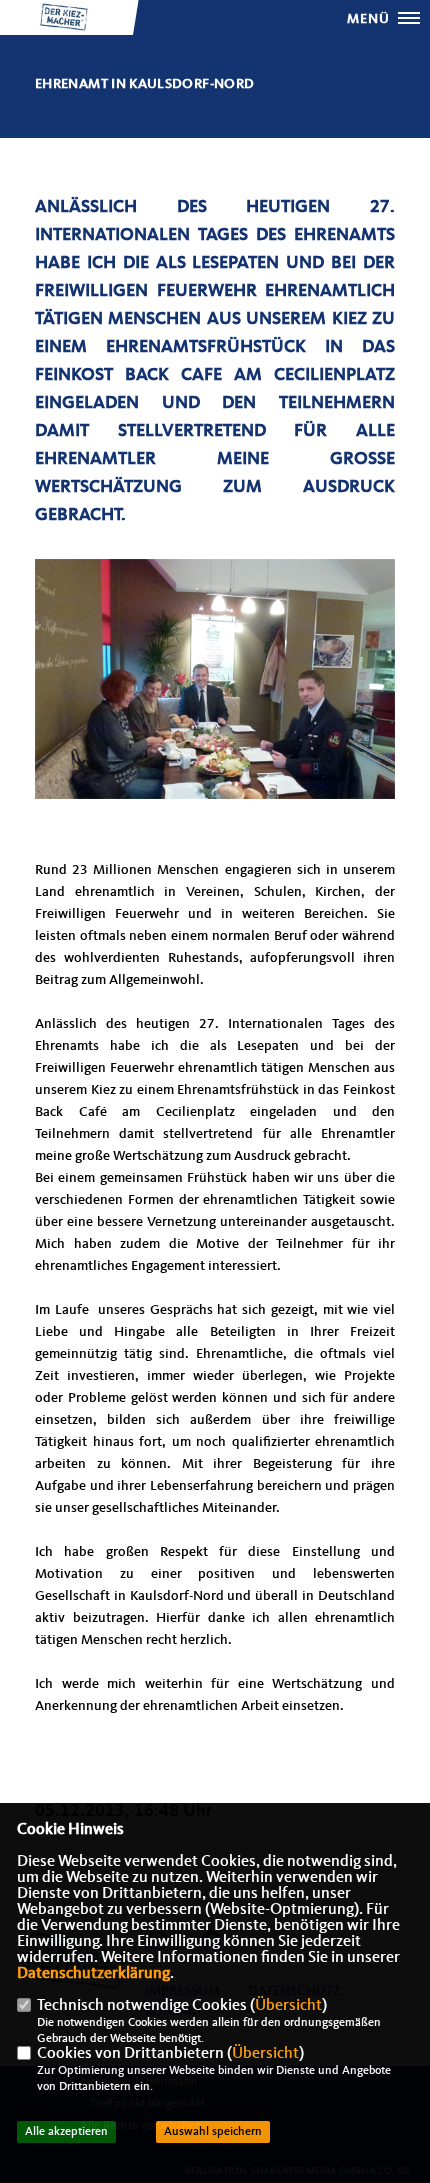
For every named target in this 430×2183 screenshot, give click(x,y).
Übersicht (288, 2006)
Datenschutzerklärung (93, 1974)
